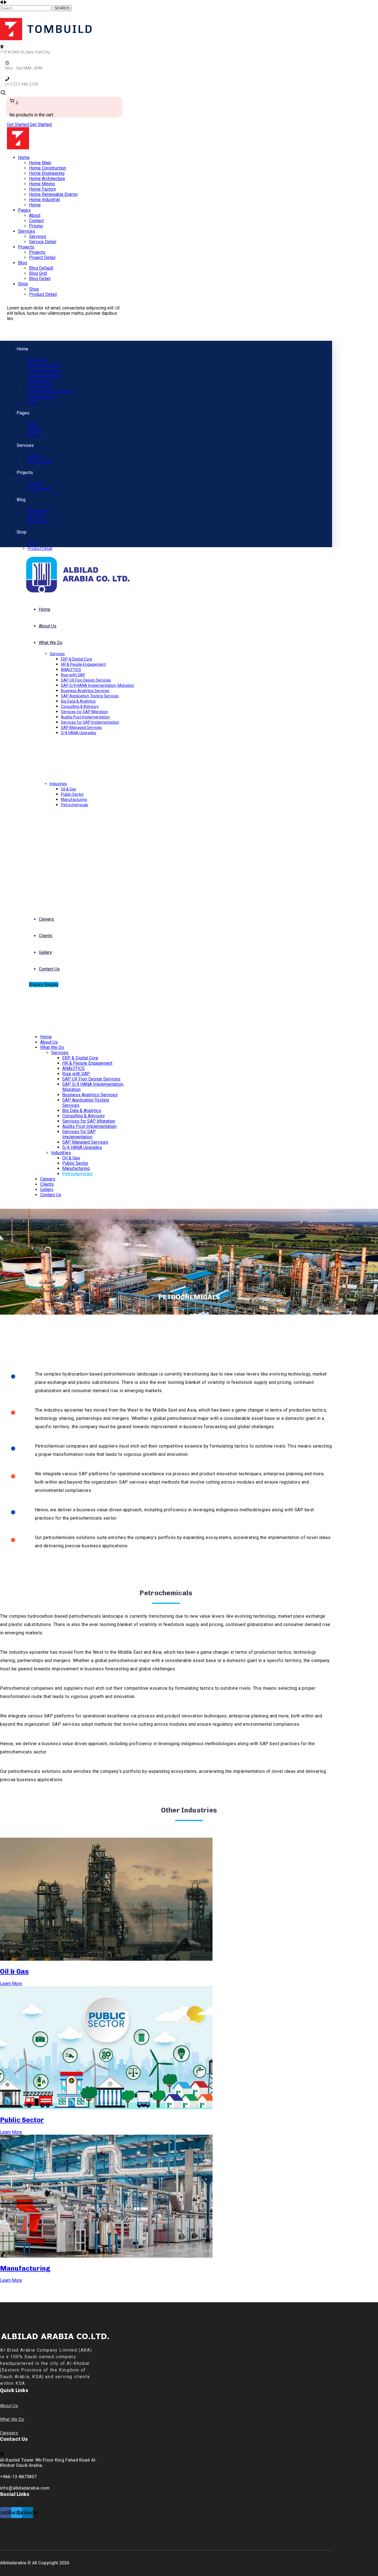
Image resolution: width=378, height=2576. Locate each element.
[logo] (46, 39)
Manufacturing (25, 2268)
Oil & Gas (14, 1971)
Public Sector (22, 2120)
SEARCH (62, 8)
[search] (3, 94)
